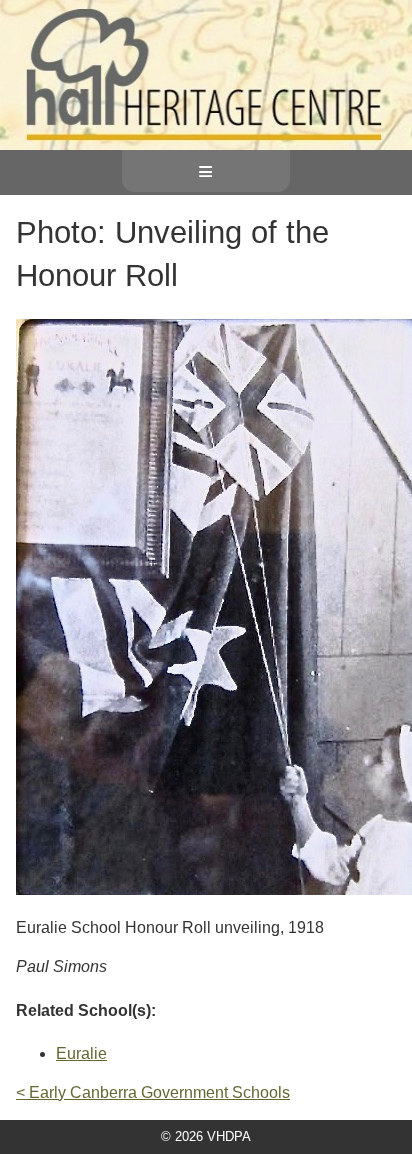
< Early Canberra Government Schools (153, 1092)
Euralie (81, 1053)
